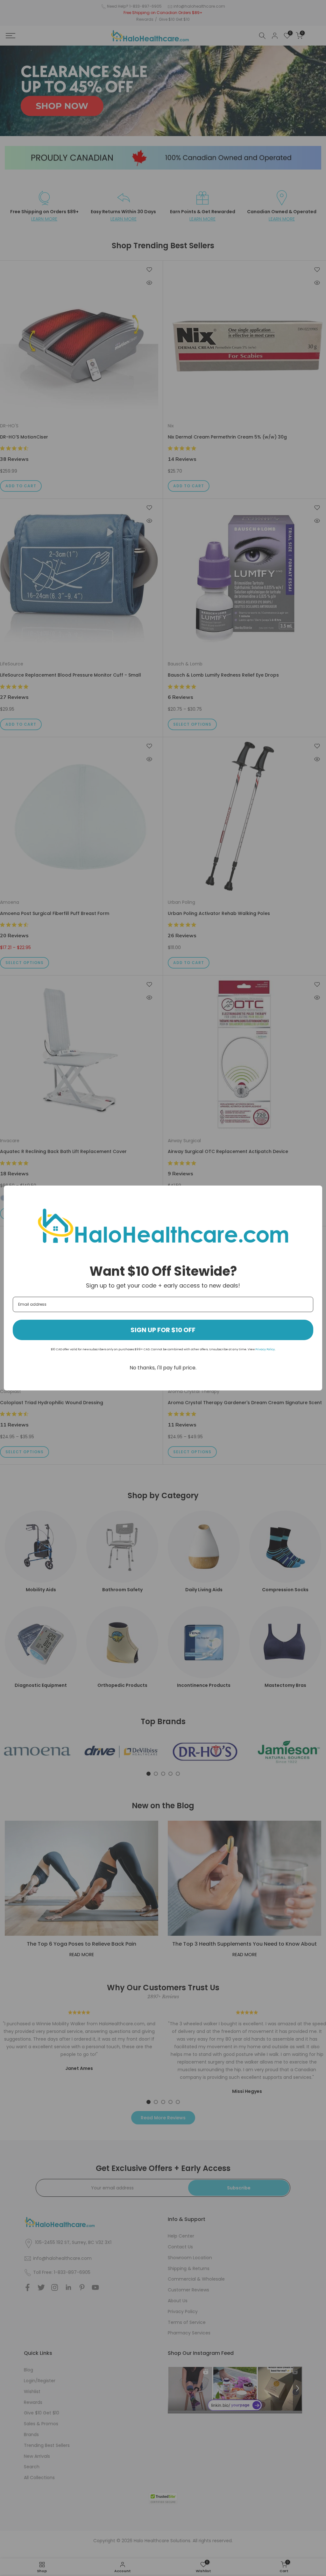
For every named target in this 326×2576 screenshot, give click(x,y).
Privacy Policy (265, 1349)
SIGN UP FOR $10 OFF (163, 1330)
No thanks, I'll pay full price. (163, 1368)
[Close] (315, 1193)
